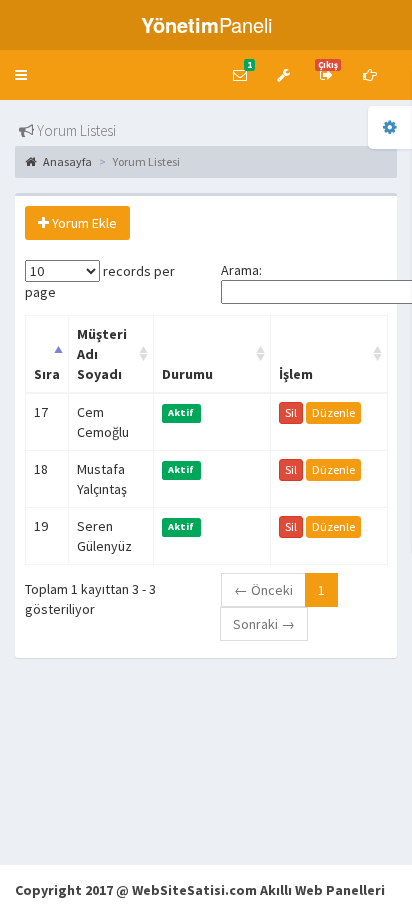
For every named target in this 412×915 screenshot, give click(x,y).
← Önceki (263, 590)
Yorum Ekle (83, 223)
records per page (100, 281)
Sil (291, 412)
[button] (21, 75)
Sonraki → (264, 624)
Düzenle (333, 412)
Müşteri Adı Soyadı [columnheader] (102, 354)
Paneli (206, 24)
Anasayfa (66, 161)
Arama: (241, 270)
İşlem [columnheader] (296, 374)
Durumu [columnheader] (187, 374)
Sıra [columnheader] (47, 374)
